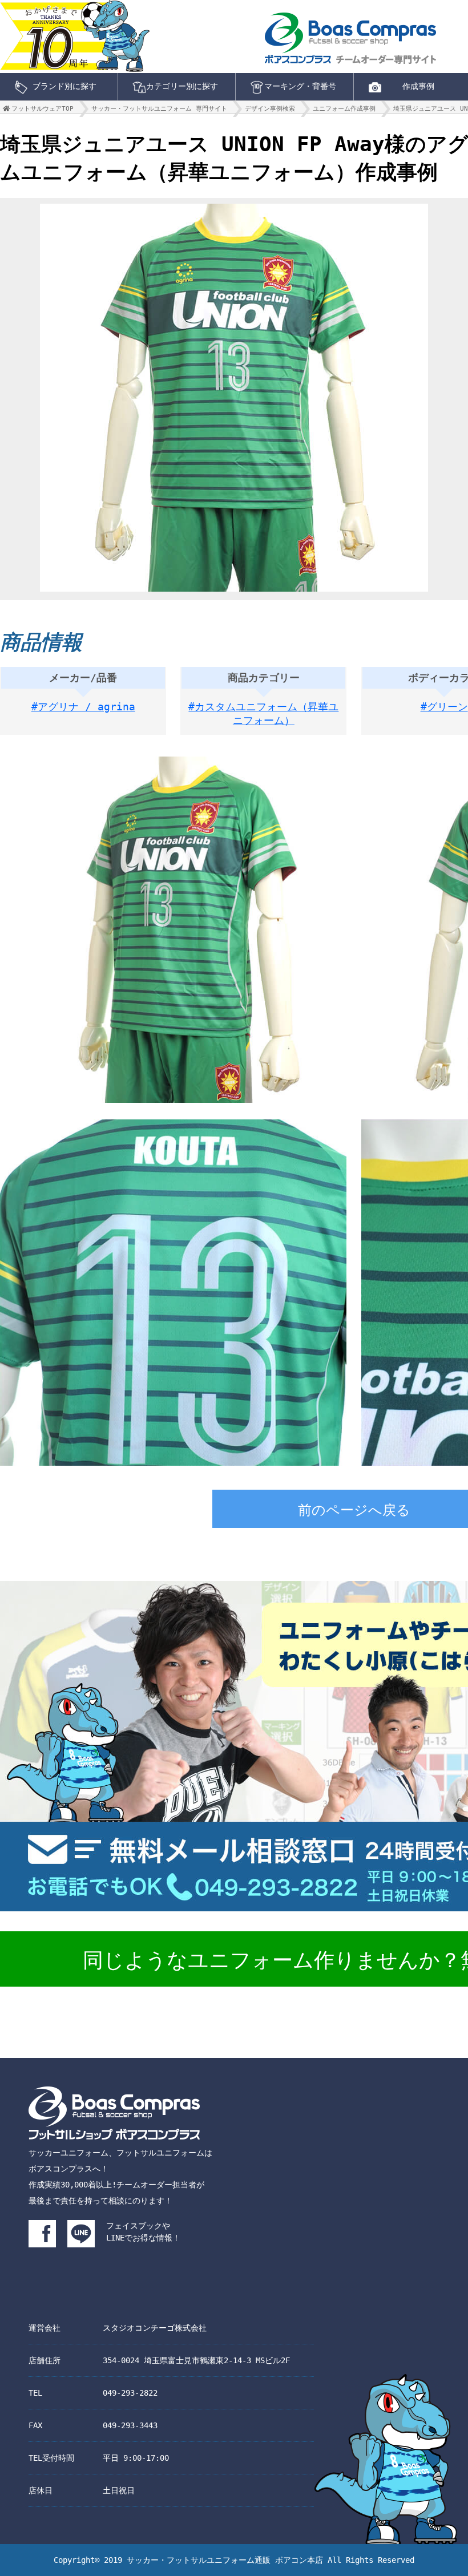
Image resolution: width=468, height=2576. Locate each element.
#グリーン (444, 707)
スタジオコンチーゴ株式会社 (155, 2328)
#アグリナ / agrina (83, 707)
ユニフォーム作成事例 (344, 109)
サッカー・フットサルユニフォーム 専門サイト (159, 109)
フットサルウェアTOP (43, 109)
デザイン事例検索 (270, 109)
